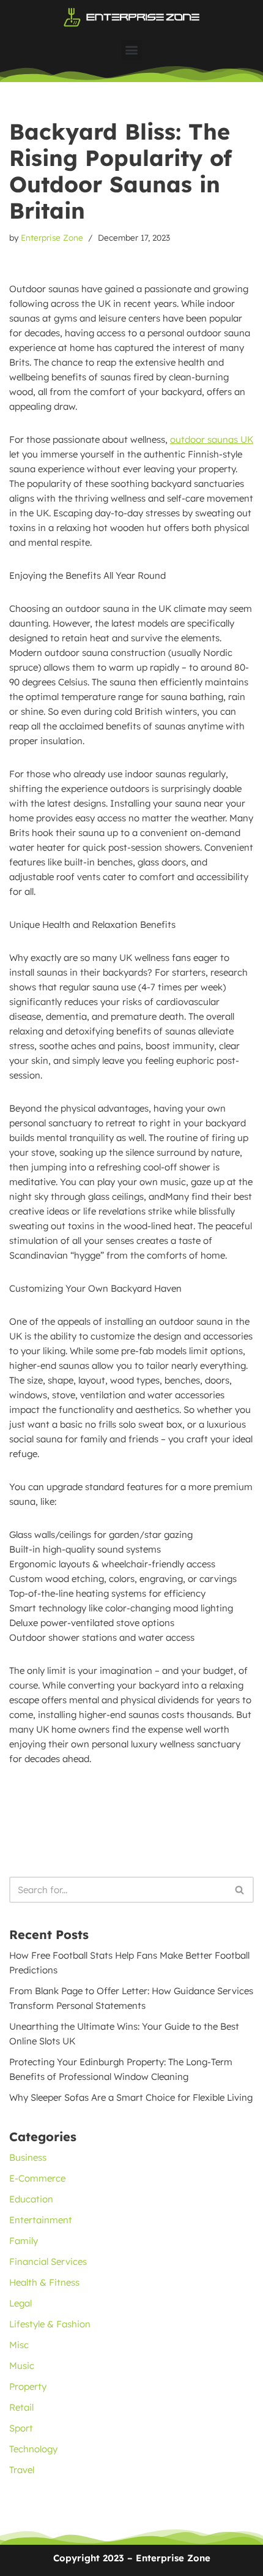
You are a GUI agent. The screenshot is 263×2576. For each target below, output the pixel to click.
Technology (33, 2449)
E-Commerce (37, 2178)
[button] (132, 50)
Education (31, 2199)
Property (28, 2386)
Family (24, 2241)
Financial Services (48, 2262)
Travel (22, 2470)
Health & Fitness (44, 2282)
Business (28, 2157)
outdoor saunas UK (212, 439)
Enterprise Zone (52, 237)
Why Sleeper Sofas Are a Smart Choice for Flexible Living (131, 2097)
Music (22, 2366)
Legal (20, 2303)
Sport (21, 2428)
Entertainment (41, 2220)
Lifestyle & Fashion (50, 2324)
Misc (19, 2345)
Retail (21, 2407)
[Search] (240, 1890)
